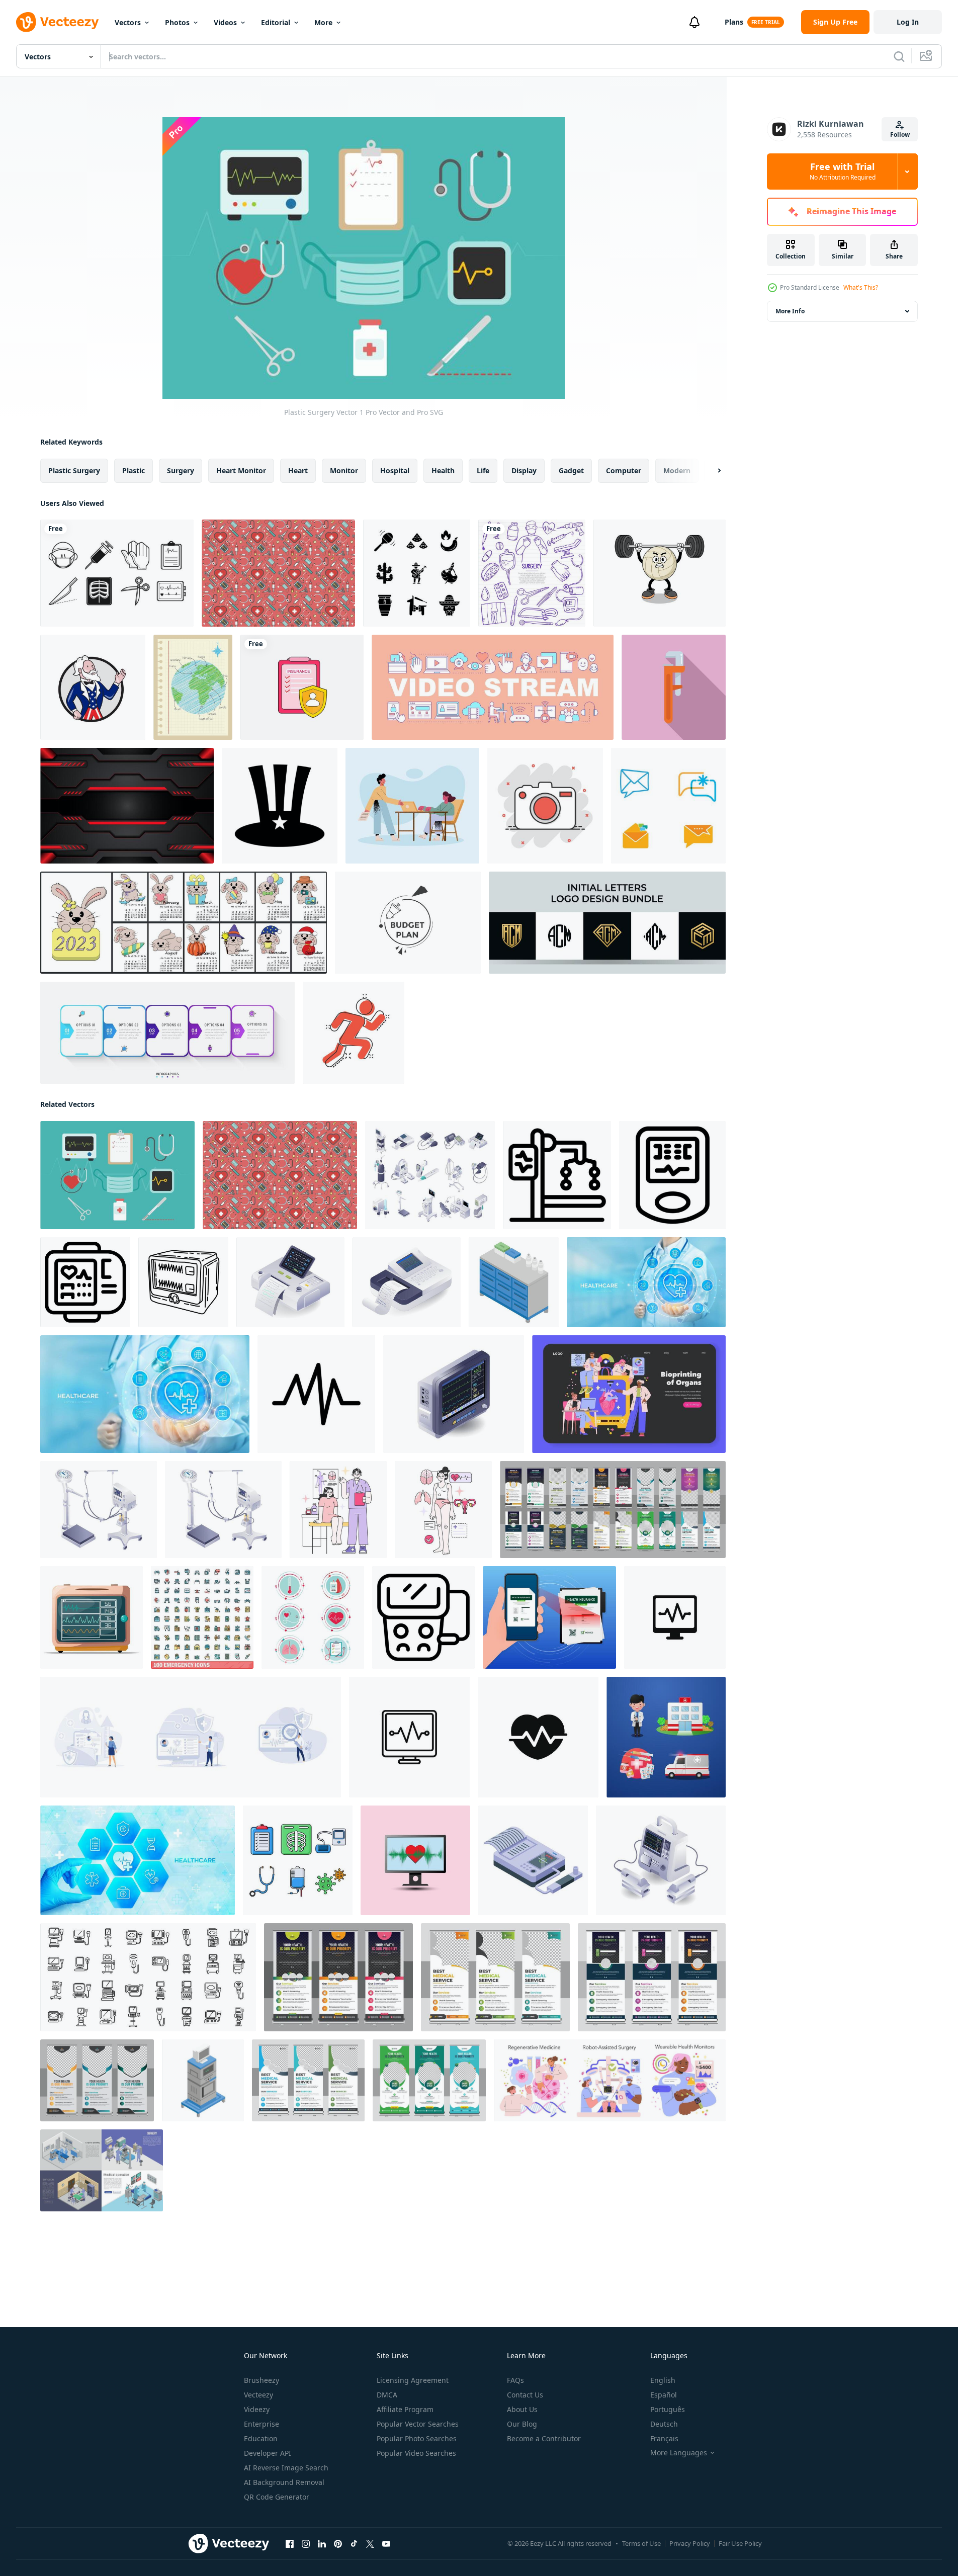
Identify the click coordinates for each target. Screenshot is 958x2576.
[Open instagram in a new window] (306, 2544)
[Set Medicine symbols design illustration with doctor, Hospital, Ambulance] (666, 1737)
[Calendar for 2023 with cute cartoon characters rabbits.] (184, 923)
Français (664, 2438)
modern (677, 470)
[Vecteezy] (57, 22)
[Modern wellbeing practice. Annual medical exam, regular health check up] (338, 1510)
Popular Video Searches (416, 2453)
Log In (908, 22)
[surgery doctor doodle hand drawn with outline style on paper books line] (532, 573)
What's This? (861, 287)
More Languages (679, 2453)
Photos (177, 22)
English (663, 2380)
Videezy (257, 2409)
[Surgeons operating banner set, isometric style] (102, 2170)
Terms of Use (641, 2543)
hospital (395, 470)
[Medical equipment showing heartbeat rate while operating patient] (557, 1175)
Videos (225, 22)
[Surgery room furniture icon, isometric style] (514, 1282)
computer (624, 470)
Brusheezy (262, 2380)
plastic (134, 470)
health (443, 470)
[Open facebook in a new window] (290, 2544)
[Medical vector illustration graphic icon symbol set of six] (313, 1617)
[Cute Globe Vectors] (193, 687)
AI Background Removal (284, 2482)
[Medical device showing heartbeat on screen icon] (672, 1175)
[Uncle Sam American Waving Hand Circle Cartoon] (93, 687)
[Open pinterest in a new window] (338, 2544)
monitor (344, 470)
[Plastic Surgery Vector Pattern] (278, 573)
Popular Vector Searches (418, 2424)
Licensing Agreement (413, 2380)
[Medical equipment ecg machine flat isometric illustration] (407, 1282)
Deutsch (664, 2424)
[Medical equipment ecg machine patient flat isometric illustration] (290, 1282)
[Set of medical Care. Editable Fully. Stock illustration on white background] (298, 1860)
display (524, 470)
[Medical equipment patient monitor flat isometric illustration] (454, 1394)
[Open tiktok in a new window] (354, 2544)
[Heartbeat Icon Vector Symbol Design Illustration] (316, 1394)
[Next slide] (711, 471)
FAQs (515, 2380)
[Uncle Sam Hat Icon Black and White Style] (280, 806)
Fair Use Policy (740, 2543)
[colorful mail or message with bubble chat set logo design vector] (668, 806)
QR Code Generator (277, 2497)
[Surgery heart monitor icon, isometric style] (203, 2080)
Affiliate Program (405, 2409)
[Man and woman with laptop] (412, 806)
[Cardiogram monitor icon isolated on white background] (675, 1617)
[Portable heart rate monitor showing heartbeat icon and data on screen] (85, 1282)
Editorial (276, 22)
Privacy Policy (690, 2543)
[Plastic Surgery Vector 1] (117, 1175)
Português (668, 2409)
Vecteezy (258, 2395)
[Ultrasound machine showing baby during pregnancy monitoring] (423, 1617)
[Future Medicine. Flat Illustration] (629, 1394)
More (323, 22)
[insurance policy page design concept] (302, 687)
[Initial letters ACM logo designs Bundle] (607, 923)
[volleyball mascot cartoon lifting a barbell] (660, 573)
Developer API (268, 2453)
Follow (900, 135)
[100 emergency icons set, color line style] (202, 1617)
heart (298, 470)
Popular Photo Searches (417, 2438)
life (483, 470)
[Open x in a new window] (370, 2544)
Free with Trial (843, 171)
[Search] (899, 56)
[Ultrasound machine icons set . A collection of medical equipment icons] (148, 1977)
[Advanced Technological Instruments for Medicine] (430, 1175)
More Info (790, 311)
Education (261, 2438)
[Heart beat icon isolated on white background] (538, 1737)
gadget (571, 470)
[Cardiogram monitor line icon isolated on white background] (409, 1737)
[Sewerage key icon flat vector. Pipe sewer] (674, 687)
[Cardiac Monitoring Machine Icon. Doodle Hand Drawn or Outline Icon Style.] (183, 1282)
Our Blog (522, 2424)
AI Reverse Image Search (286, 2468)
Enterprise (262, 2424)
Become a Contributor (544, 2438)
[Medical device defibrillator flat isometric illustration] (661, 1860)
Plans (734, 22)
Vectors (128, 22)
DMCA (387, 2395)
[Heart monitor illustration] (92, 1617)
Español (664, 2395)
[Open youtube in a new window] (386, 2544)
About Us (522, 2409)
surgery (181, 470)
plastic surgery (74, 470)
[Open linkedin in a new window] (322, 2544)
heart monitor (241, 470)
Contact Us (525, 2395)
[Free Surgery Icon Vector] (117, 573)
